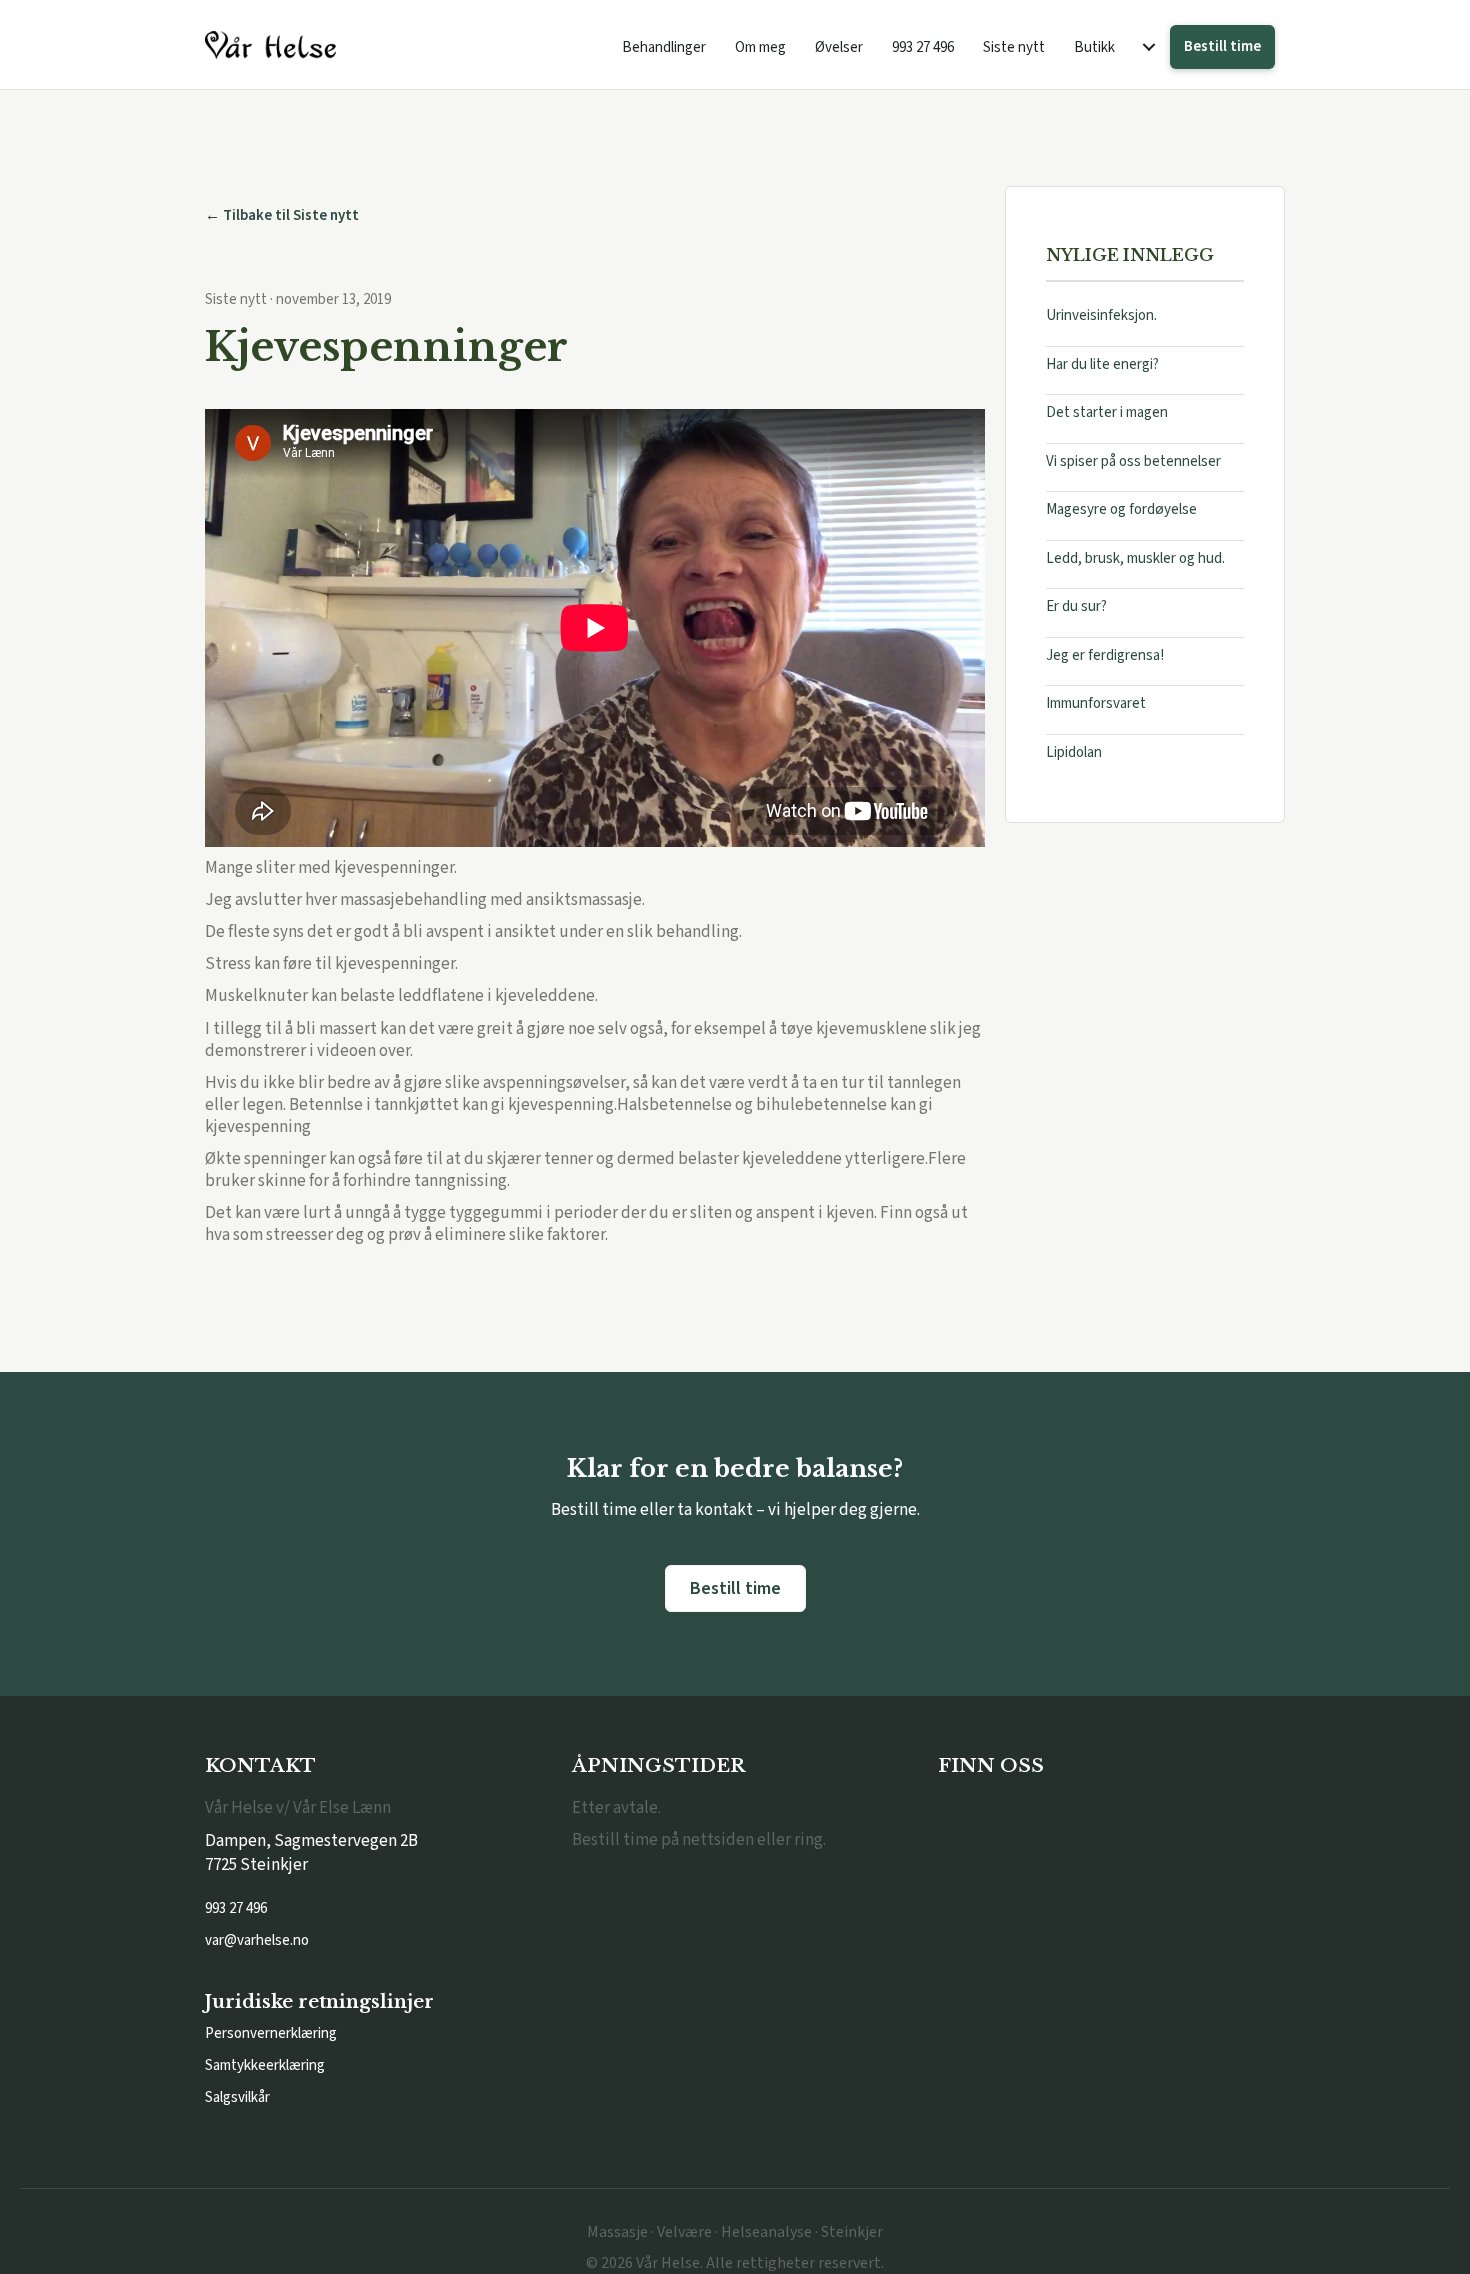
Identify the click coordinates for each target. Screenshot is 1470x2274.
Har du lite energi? (1102, 364)
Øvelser (839, 47)
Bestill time (1222, 46)
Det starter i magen (1107, 413)
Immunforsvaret (1096, 704)
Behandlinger (664, 47)
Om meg (760, 47)
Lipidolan (1074, 752)
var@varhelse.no (257, 1940)
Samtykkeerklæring (265, 2065)
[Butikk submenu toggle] (1149, 47)
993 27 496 (923, 47)
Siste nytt (1014, 47)
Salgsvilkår (237, 2097)
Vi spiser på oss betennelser (1133, 461)
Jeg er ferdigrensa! (1105, 655)
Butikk (1094, 47)
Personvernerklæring (271, 2033)
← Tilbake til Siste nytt (282, 215)
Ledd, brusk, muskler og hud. (1135, 558)
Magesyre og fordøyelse (1121, 510)
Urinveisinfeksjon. (1101, 316)
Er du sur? (1076, 607)
